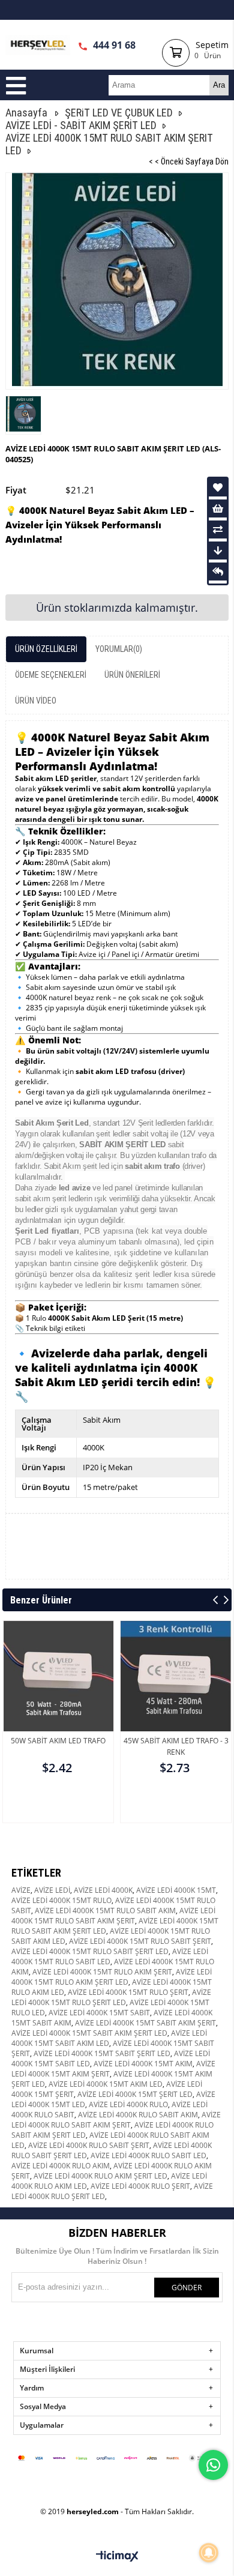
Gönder (187, 2288)
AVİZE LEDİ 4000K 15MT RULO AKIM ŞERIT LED (112, 1977)
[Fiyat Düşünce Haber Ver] (218, 550)
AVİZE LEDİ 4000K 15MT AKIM (143, 2064)
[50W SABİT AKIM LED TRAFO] (58, 1704)
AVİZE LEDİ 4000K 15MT (176, 1890)
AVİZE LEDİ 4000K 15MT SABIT (99, 2013)
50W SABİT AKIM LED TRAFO (58, 1741)
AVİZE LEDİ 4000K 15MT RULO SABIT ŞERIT (140, 1941)
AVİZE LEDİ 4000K (103, 1890)
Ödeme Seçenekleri (51, 675)
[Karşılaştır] (218, 529)
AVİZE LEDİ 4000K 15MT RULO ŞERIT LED (111, 1997)
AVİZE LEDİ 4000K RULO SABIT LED (148, 2155)
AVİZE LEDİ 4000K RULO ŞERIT (140, 2186)
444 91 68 (113, 45)
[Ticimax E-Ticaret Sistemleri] (117, 2557)
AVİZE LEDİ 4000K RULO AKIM (61, 2166)
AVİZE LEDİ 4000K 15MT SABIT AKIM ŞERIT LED (89, 2033)
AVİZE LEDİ (52, 1890)
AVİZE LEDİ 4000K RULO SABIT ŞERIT (89, 2145)
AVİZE (21, 1890)
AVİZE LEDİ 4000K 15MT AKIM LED (106, 2084)
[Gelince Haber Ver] (218, 572)
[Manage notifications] (209, 2553)
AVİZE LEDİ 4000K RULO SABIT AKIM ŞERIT (116, 2120)
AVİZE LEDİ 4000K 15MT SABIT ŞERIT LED (102, 2053)
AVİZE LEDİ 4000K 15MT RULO (61, 1900)
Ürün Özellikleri (46, 649)
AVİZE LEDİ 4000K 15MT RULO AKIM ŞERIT (102, 1972)
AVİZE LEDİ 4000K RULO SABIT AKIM (138, 2115)
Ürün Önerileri (132, 675)
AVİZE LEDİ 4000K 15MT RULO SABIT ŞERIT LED (90, 1951)
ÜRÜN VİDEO (36, 701)
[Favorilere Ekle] (218, 487)
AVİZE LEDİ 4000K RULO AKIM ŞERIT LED (100, 2176)
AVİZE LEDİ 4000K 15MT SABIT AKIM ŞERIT (145, 2023)
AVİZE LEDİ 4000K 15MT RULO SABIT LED (110, 1956)
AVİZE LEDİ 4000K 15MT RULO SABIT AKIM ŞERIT (113, 1916)
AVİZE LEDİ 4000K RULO (128, 2104)
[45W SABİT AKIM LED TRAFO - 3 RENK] (176, 1704)
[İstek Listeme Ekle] (218, 508)
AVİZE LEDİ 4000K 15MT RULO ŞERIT (128, 1992)
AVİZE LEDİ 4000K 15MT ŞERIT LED (135, 2094)
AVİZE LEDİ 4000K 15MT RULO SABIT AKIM (105, 1911)
